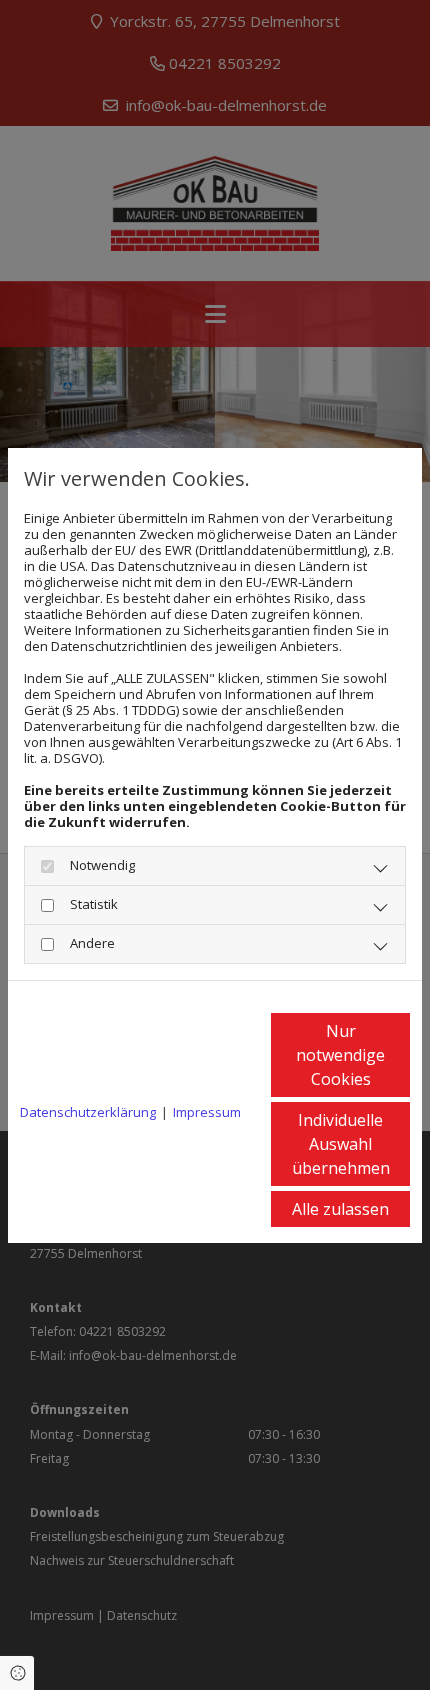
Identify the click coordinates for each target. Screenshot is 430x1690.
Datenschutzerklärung (88, 1112)
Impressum (207, 1112)
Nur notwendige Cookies (340, 1055)
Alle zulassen (340, 1209)
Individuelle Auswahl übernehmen (341, 1144)
